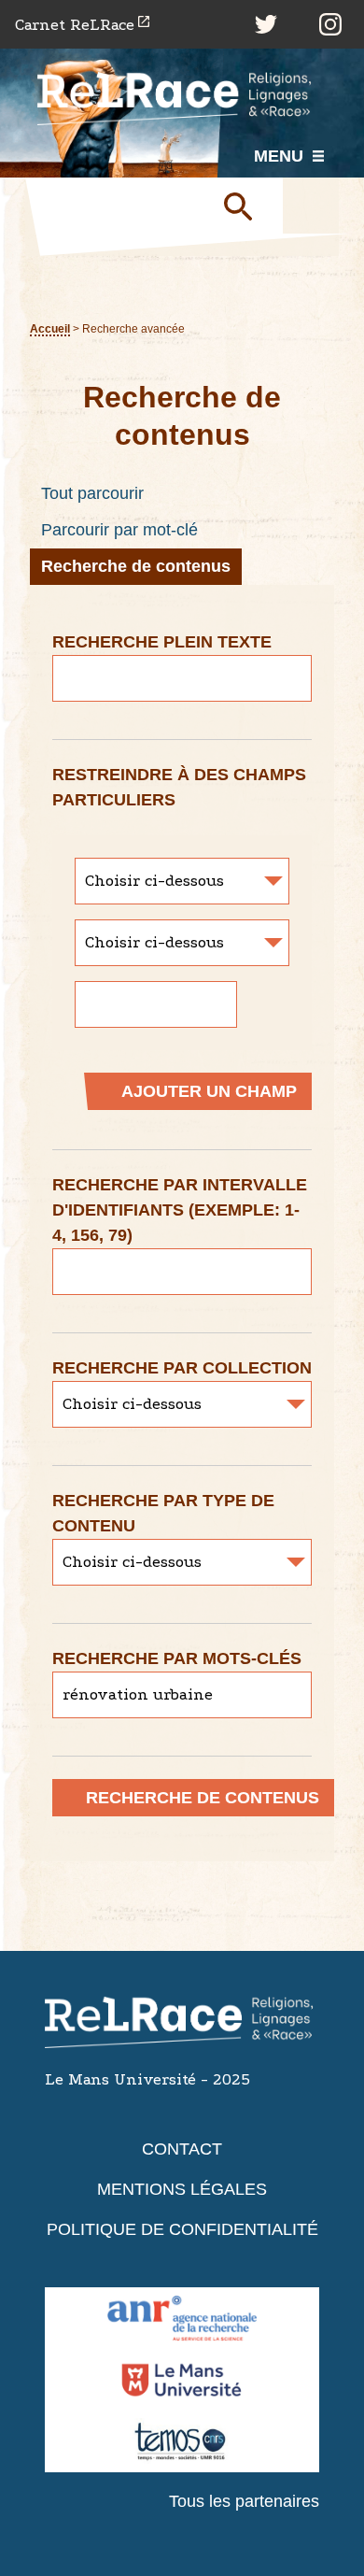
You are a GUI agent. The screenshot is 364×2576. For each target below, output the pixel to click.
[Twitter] (266, 24)
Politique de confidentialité (182, 2229)
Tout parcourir (92, 493)
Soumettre (245, 206)
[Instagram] (330, 24)
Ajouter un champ (209, 1091)
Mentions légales (182, 2189)
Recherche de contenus (136, 566)
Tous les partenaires (244, 2501)
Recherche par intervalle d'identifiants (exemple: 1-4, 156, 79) (180, 1210)
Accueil (50, 328)
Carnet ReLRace (75, 25)
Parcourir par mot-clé (119, 530)
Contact (182, 2149)
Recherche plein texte (162, 642)
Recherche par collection (182, 1368)
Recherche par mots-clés (177, 1658)
